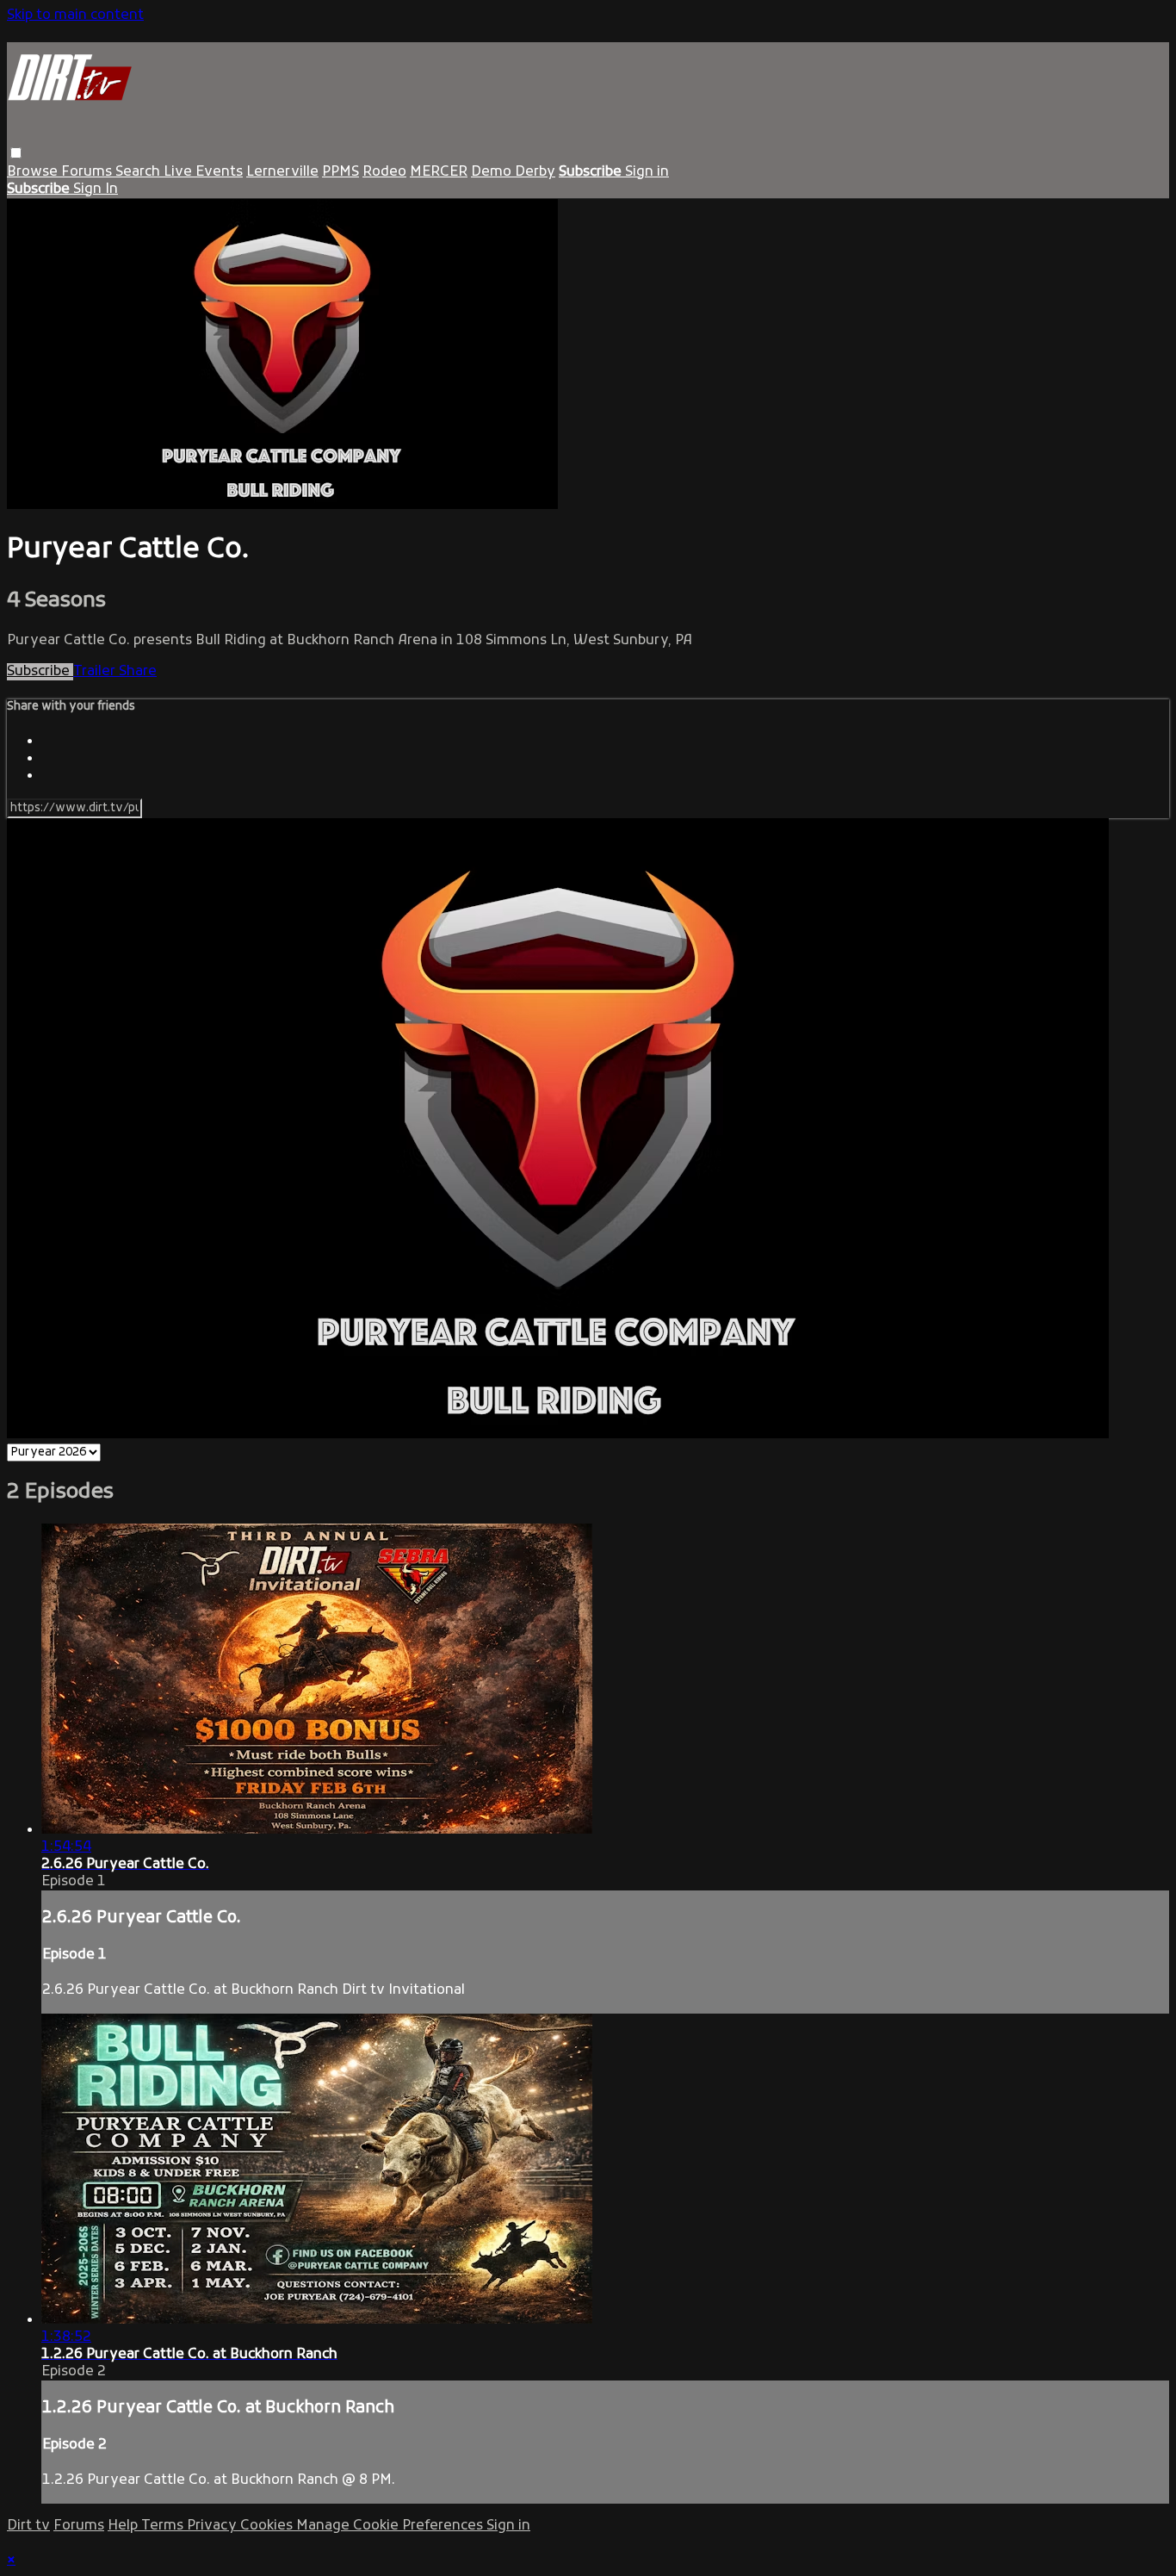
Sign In (96, 189)
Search (139, 172)
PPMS (340, 172)
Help (124, 2526)
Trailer (96, 672)
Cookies (268, 2526)
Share (138, 672)
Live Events (203, 172)
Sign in (647, 172)
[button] (16, 153)
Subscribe (40, 672)
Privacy (214, 2526)
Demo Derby (513, 172)
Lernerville (282, 172)
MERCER (439, 172)
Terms (164, 2526)
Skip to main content (75, 16)
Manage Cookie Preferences (391, 2526)
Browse (34, 172)
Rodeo (384, 172)
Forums (88, 172)
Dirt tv (28, 2526)
